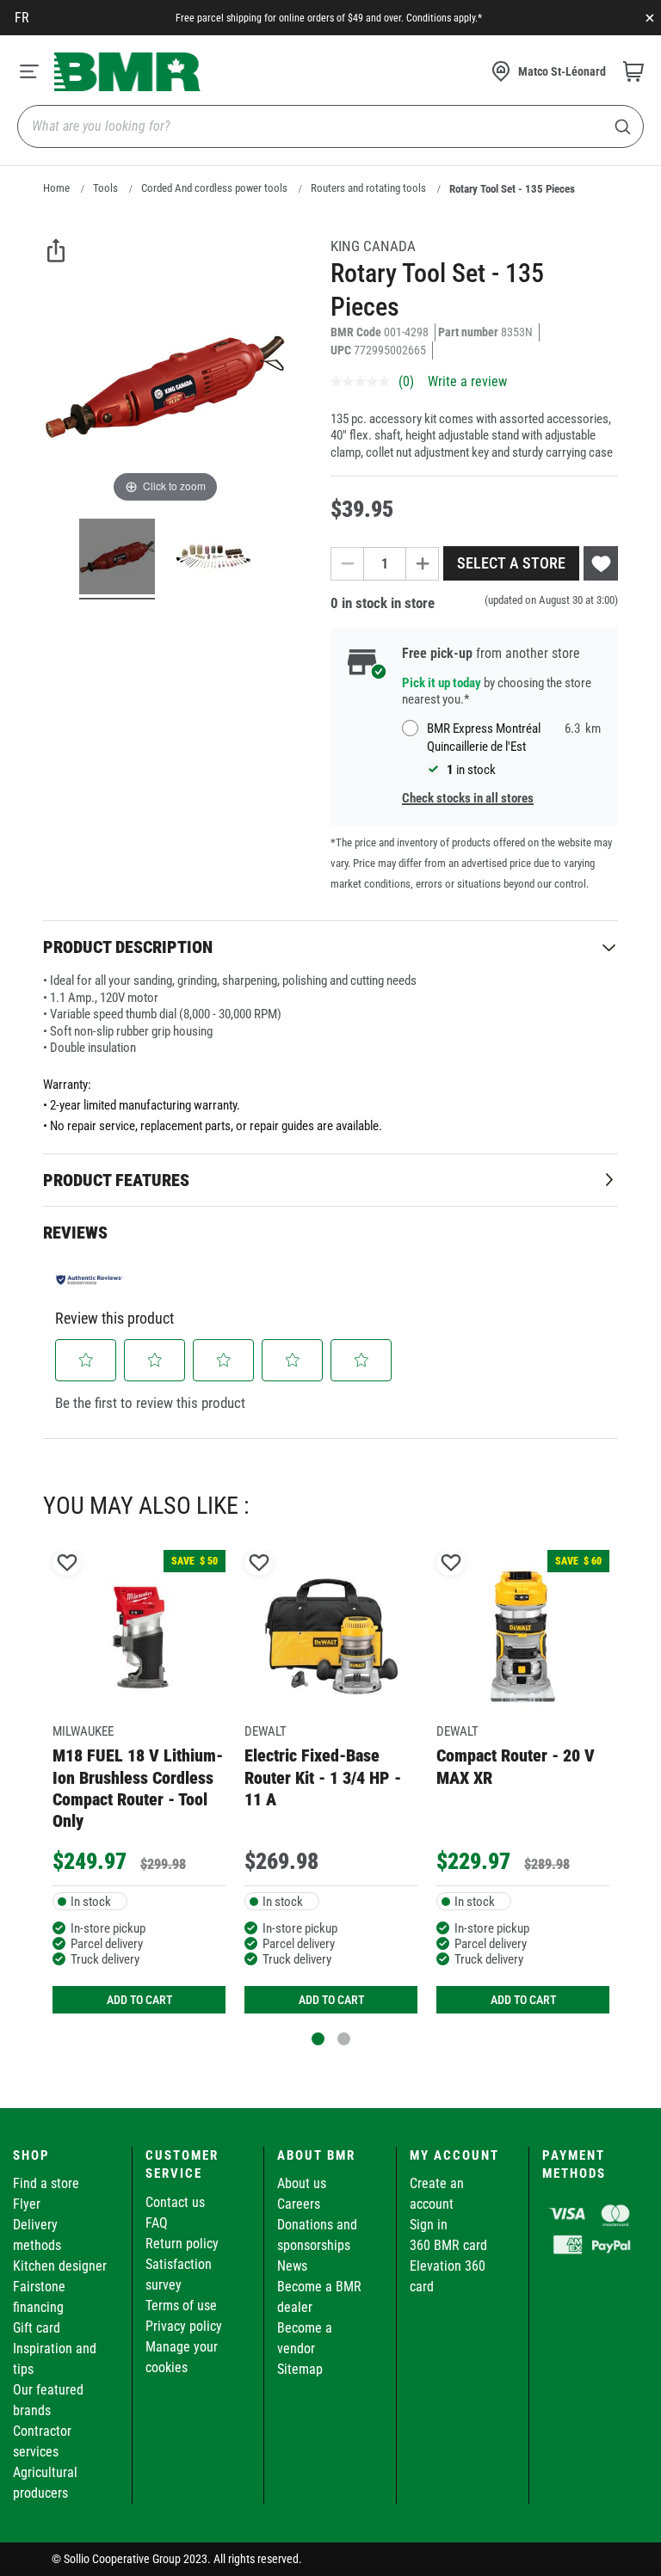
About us (302, 2183)
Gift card (37, 2328)
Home (56, 188)
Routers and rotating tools (368, 188)
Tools (105, 188)
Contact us (175, 2202)
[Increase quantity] (423, 564)
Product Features (116, 1180)
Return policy (182, 2244)
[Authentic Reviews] (90, 1280)
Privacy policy (184, 2326)
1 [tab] (318, 2039)
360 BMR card (448, 2245)
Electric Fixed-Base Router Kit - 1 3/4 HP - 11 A (323, 1777)
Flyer (27, 2204)
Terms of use (181, 2305)
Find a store (46, 2183)
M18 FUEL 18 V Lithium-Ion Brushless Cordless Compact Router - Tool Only (138, 1788)
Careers (299, 2204)
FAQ (157, 2223)
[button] (86, 1360)
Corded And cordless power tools (214, 188)
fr (22, 18)
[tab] (330, 947)
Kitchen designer (60, 2266)
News (292, 2266)
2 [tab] (344, 2039)
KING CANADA (373, 246)
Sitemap (300, 2369)
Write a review (467, 381)
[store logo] (127, 72)
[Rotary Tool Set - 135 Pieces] (117, 559)
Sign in (429, 2225)
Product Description (128, 947)
